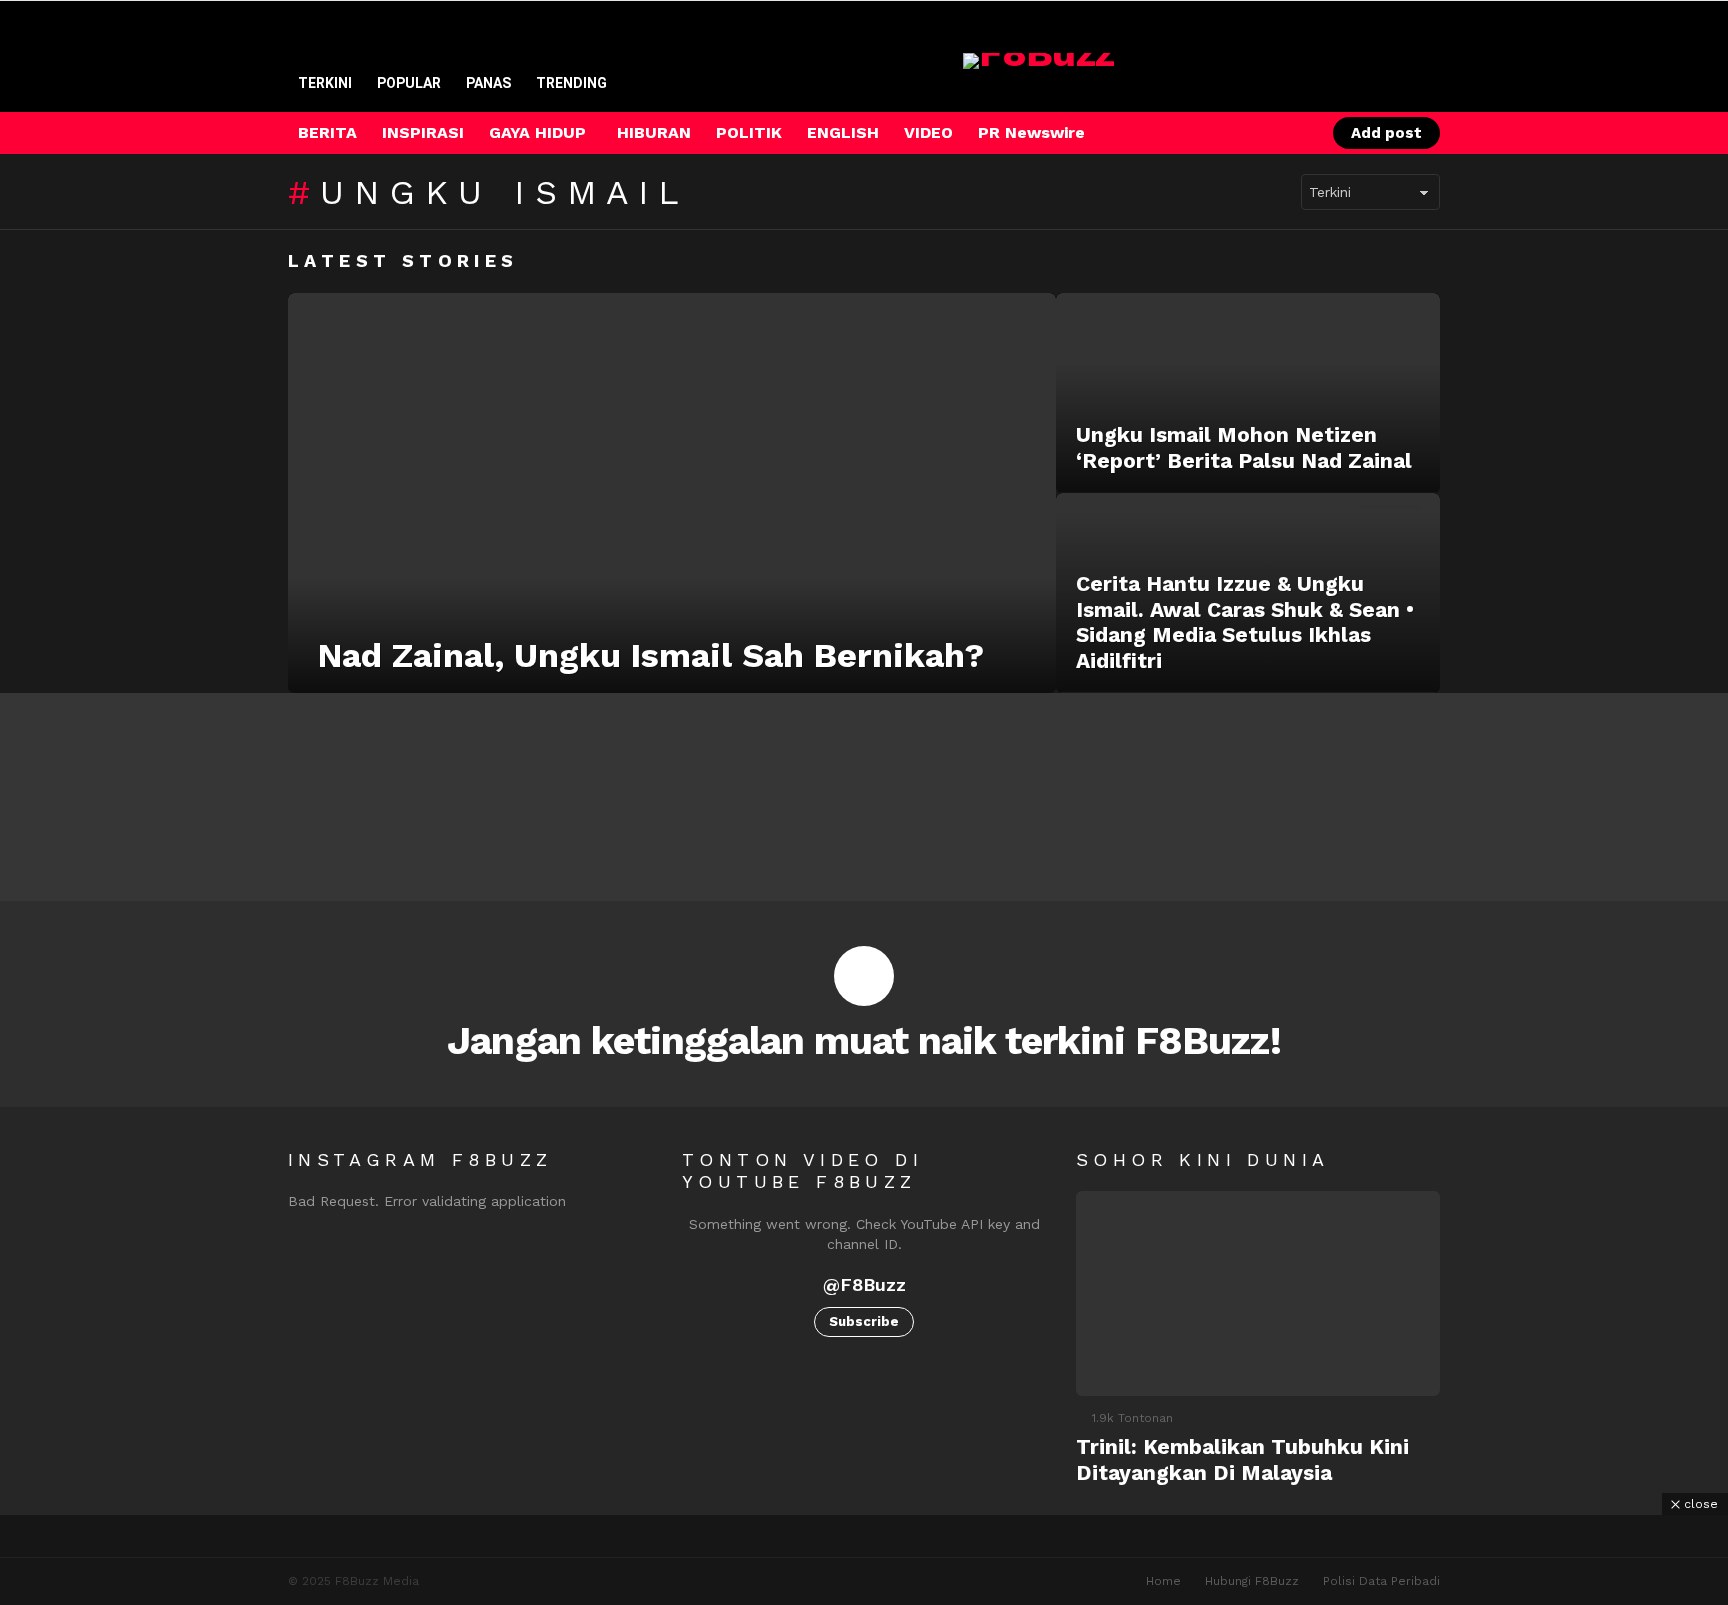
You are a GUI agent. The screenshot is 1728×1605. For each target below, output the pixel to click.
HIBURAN (654, 132)
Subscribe (864, 1321)
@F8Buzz (864, 1284)
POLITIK (749, 132)
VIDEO (928, 132)
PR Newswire (1031, 132)
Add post (1386, 133)
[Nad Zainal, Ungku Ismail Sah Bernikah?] (672, 493)
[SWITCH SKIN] (1223, 133)
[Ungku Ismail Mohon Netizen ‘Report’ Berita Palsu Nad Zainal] (1248, 393)
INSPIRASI (423, 132)
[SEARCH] (1257, 133)
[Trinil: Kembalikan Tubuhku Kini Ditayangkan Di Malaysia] (1258, 1293)
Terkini (325, 83)
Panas (488, 83)
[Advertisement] (864, 1560)
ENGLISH (843, 132)
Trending (571, 83)
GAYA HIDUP (537, 132)
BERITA (327, 132)
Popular (409, 83)
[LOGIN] (1291, 133)
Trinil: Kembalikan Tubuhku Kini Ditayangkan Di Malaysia (1242, 1459)
